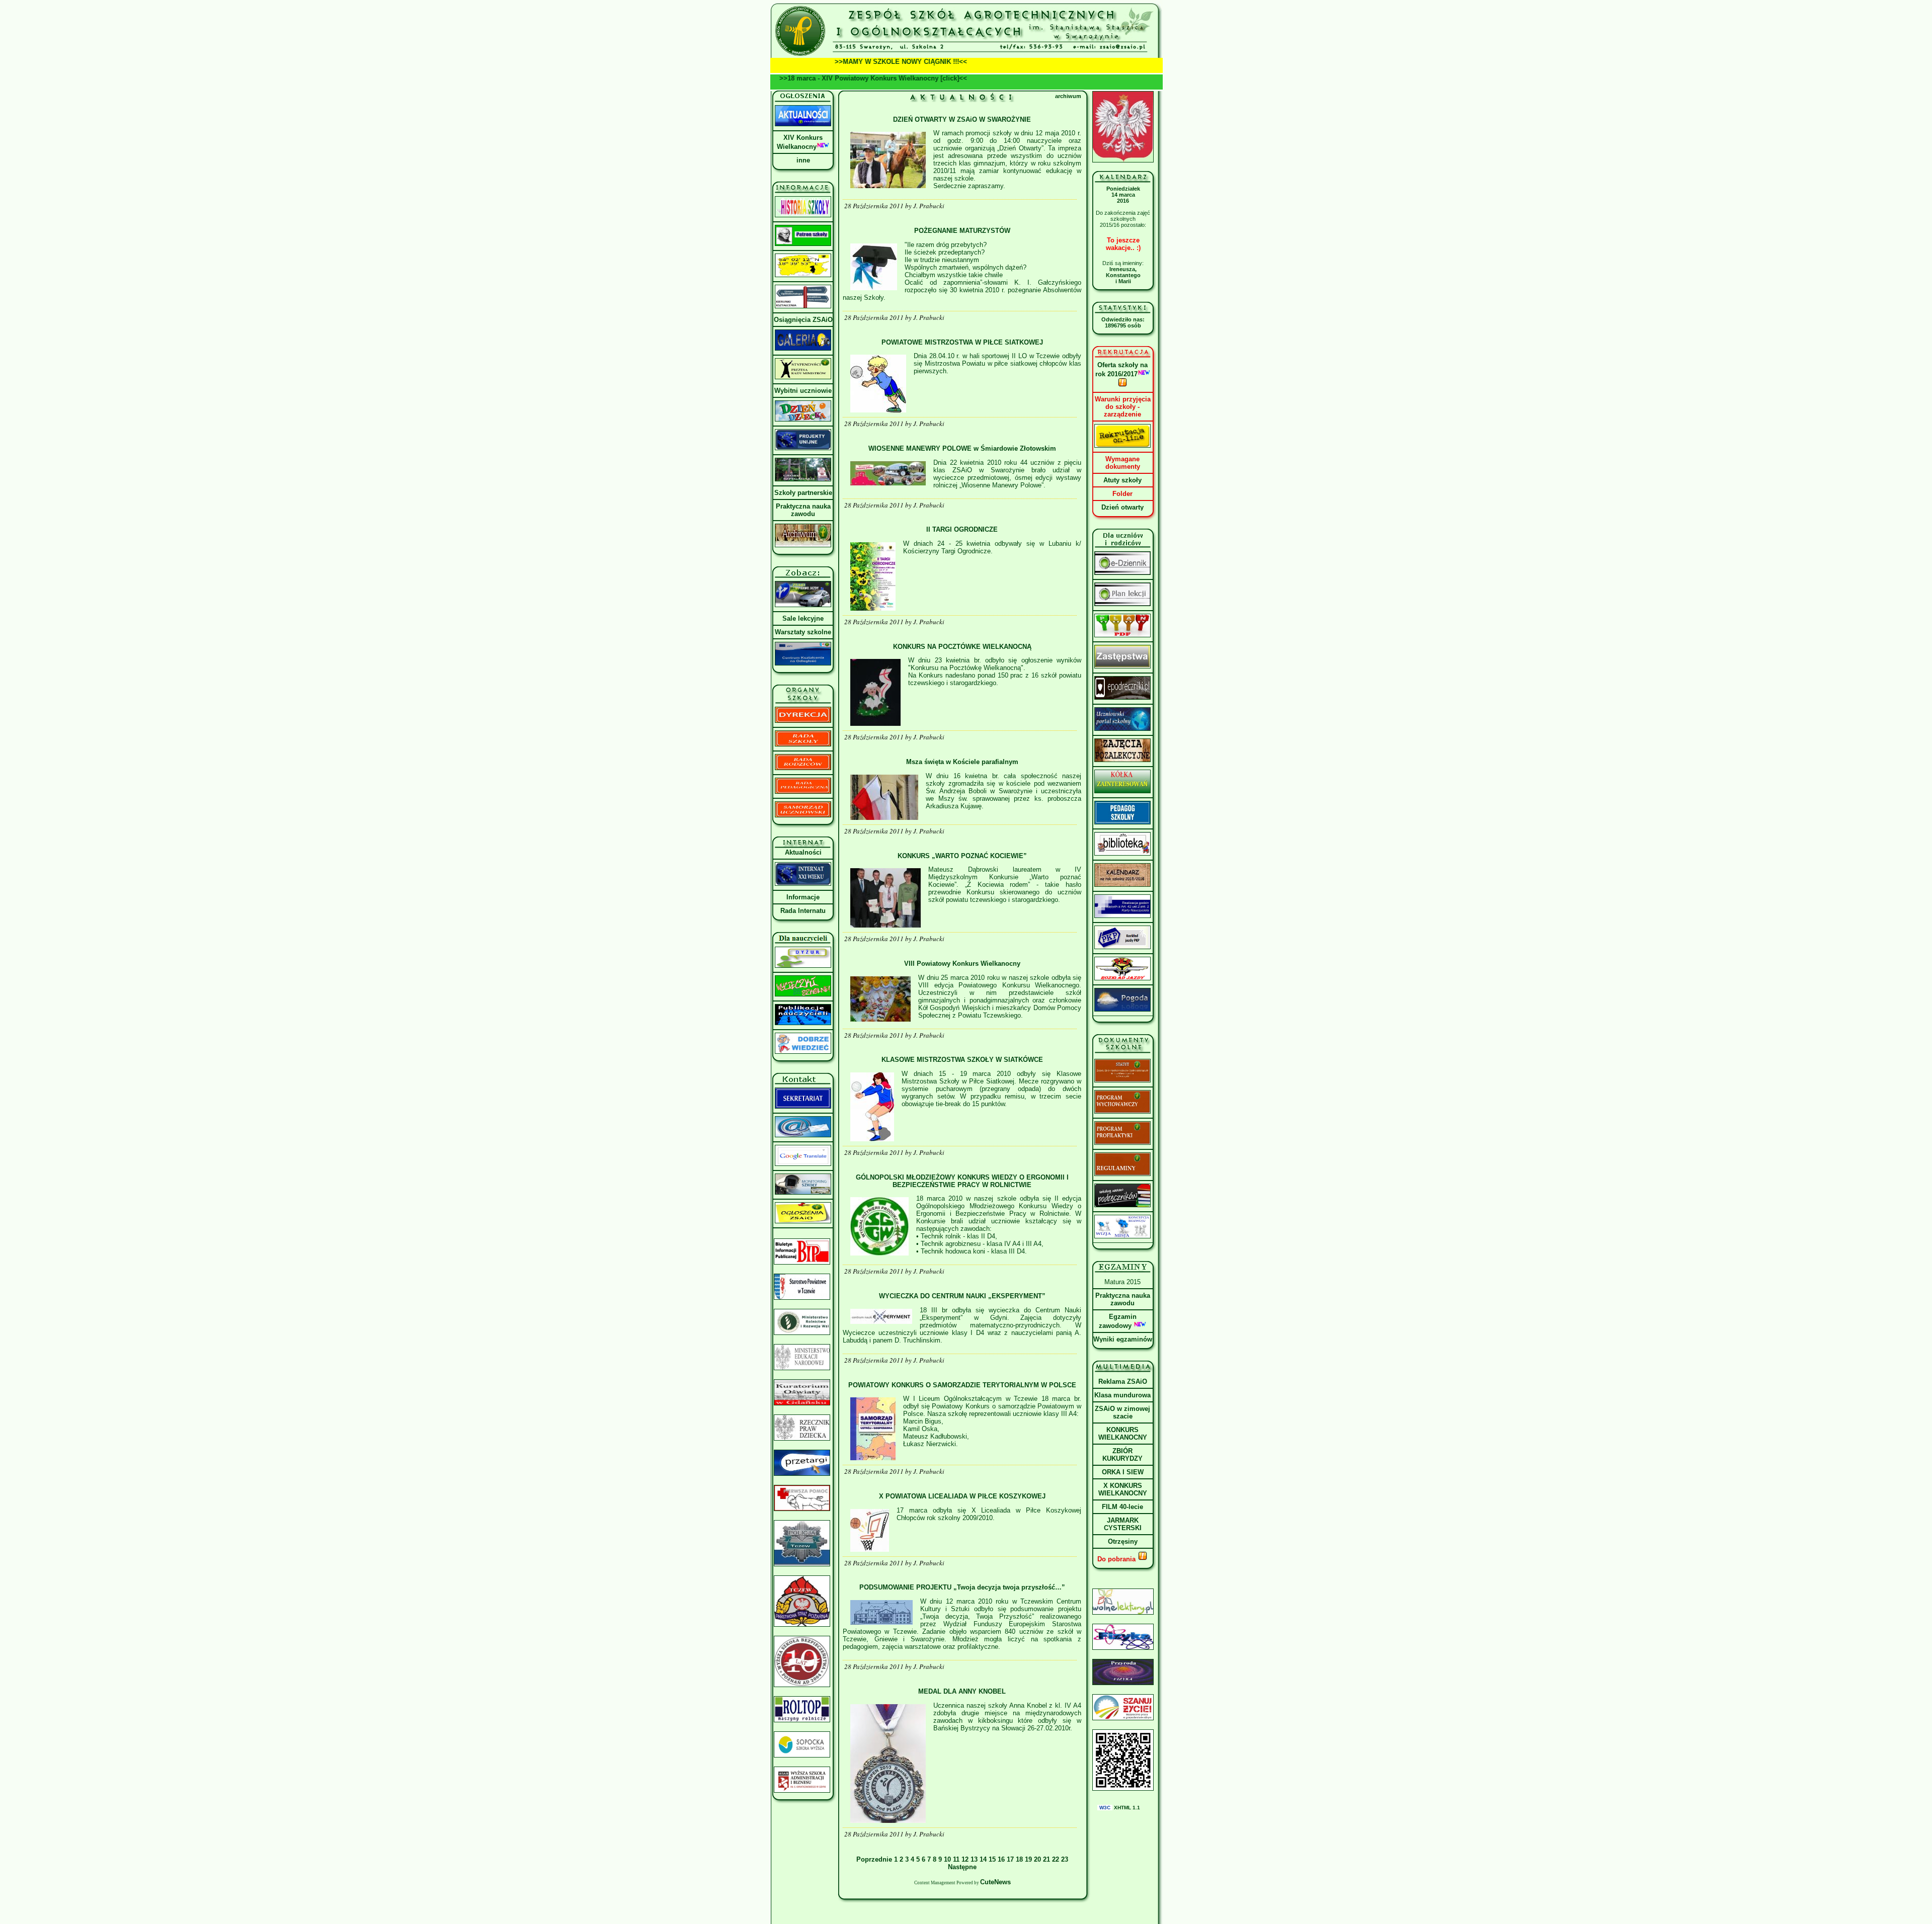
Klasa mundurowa (1122, 1395)
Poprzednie (875, 1859)
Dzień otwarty (1122, 507)
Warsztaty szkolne (803, 632)
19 (1028, 1859)
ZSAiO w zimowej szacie (1122, 1412)
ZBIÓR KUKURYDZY (1122, 1455)
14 (983, 1859)
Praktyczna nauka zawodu (803, 510)
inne (803, 160)
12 (965, 1859)
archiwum (1068, 96)
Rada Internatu (803, 911)
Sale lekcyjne (803, 618)
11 (956, 1859)
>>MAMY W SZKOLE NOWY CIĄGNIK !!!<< (848, 62)
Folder (1122, 494)
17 (1010, 1859)
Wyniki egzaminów (1123, 1339)
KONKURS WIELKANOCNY (1123, 1434)
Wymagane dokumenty (1123, 463)
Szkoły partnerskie (803, 493)
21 (1046, 1859)
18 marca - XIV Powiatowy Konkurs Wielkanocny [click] (907, 78)
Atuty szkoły (1122, 480)
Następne (962, 1867)
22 (1056, 1859)
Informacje (803, 897)
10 (947, 1859)
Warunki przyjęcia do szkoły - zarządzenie (1123, 407)
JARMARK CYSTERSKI (1123, 1524)
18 (1019, 1859)
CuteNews (995, 1882)
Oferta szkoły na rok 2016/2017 (1122, 369)
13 (974, 1859)
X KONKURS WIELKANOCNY (1123, 1489)
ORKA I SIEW (1123, 1472)
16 (1001, 1859)
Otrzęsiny (1123, 1541)
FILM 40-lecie (1122, 1507)
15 (992, 1859)
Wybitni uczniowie (803, 391)
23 (1065, 1859)
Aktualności (803, 852)
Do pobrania (1117, 1559)
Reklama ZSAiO (1123, 1382)
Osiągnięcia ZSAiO (803, 320)
